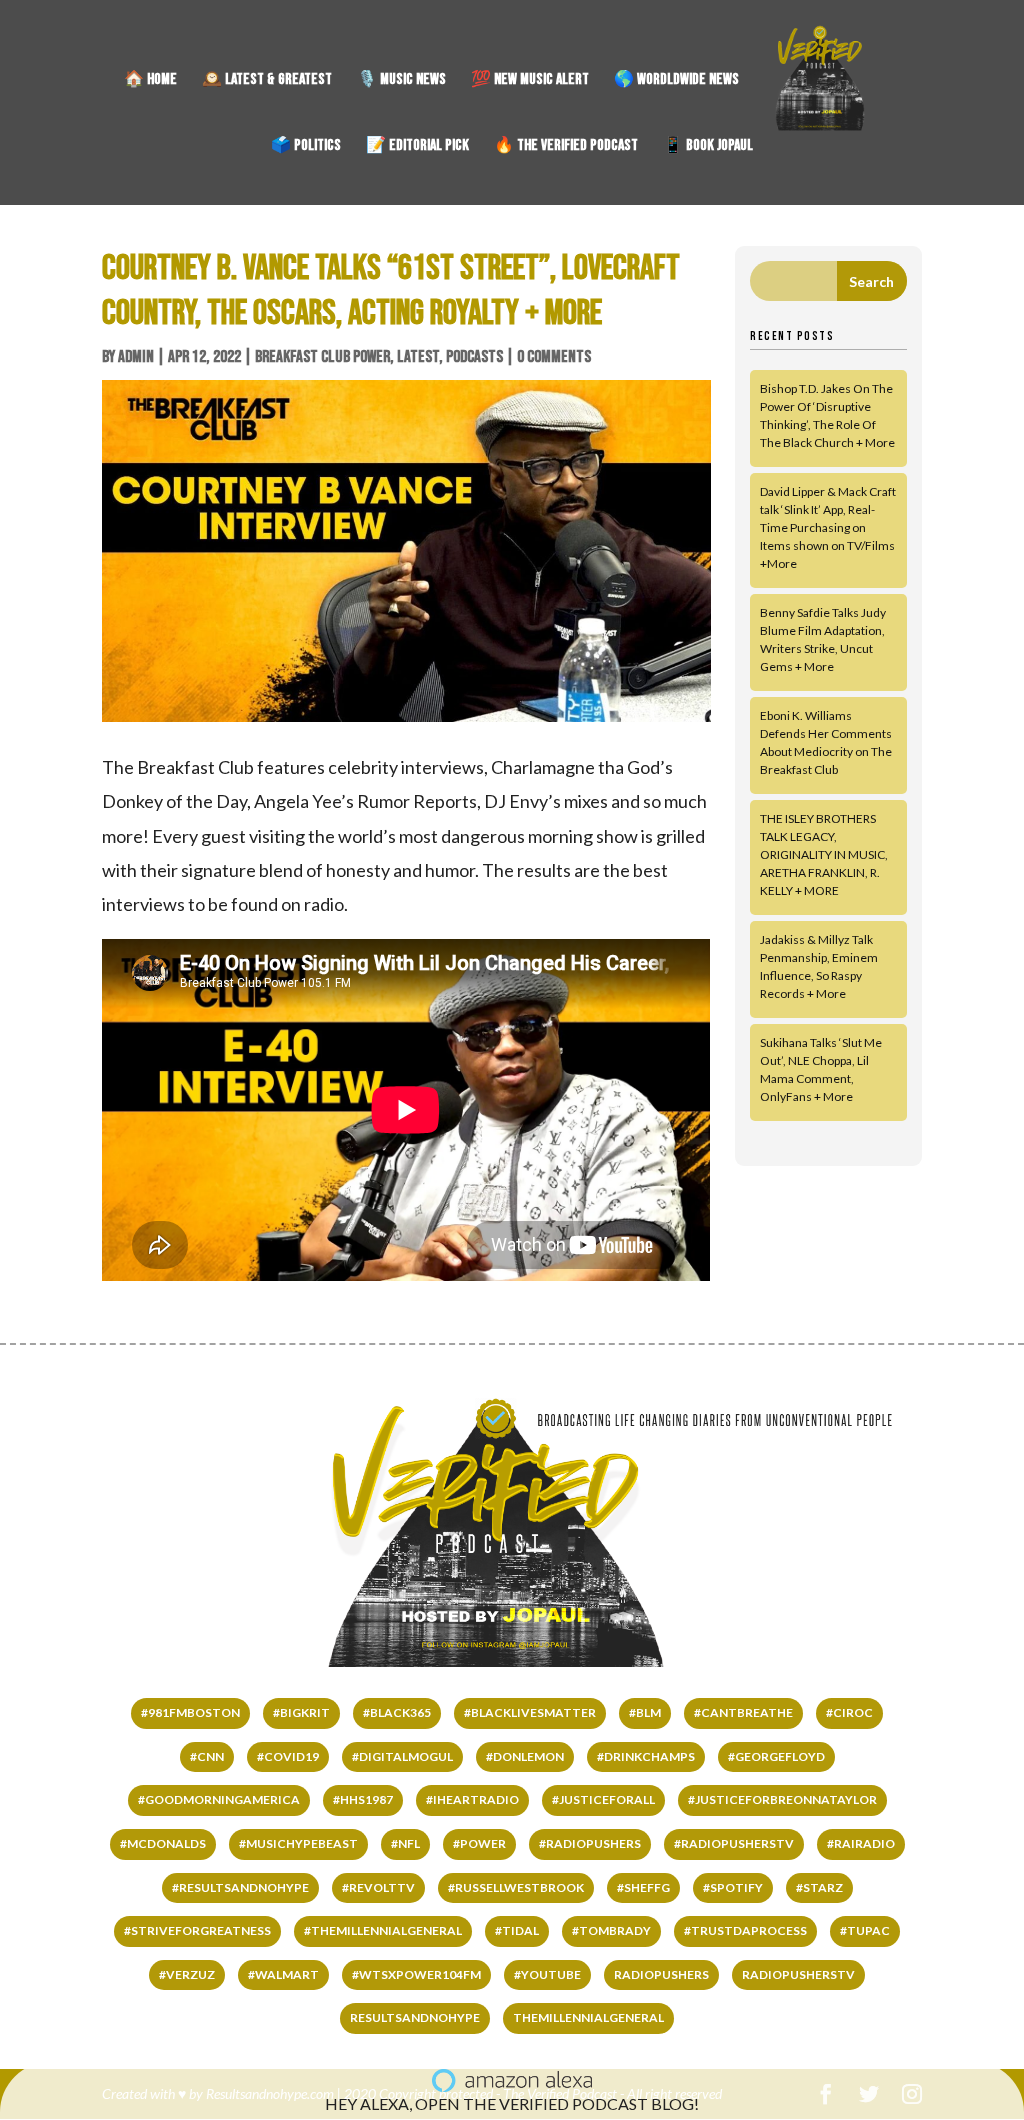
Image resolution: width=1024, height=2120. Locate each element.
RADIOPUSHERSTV (798, 1974)
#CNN (207, 1756)
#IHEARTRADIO (472, 1799)
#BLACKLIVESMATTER (530, 1712)
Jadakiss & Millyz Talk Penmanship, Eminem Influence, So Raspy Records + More (819, 966)
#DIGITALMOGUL (402, 1756)
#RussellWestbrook (516, 1887)
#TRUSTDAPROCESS (745, 1930)
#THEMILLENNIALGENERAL (383, 1930)
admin (136, 357)
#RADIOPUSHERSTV (734, 1843)
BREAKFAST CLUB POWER (322, 357)
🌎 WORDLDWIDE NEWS (676, 81)
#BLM (645, 1712)
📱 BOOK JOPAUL (708, 147)
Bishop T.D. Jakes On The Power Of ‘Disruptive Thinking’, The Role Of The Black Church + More (827, 415)
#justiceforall (603, 1799)
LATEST (418, 357)
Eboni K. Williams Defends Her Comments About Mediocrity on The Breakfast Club (826, 742)
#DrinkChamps (646, 1756)
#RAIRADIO (861, 1843)
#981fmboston (190, 1712)
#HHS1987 (363, 1799)
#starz (819, 1887)
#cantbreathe (743, 1712)
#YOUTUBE (547, 1974)
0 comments (554, 357)
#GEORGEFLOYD (776, 1756)
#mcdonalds (163, 1843)
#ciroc (849, 1712)
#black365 (397, 1712)
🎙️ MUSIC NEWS (401, 81)
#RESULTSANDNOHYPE (240, 1887)
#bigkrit (301, 1712)
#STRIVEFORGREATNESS (197, 1930)
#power (479, 1843)
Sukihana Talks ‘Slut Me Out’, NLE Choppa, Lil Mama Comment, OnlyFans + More (821, 1069)
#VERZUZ (187, 1974)
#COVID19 (288, 1756)
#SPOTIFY (733, 1887)
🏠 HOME (150, 81)
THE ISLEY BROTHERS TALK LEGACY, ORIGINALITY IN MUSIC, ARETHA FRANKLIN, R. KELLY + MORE (824, 854)
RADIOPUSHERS (661, 1974)
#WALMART (283, 1974)
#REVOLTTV (378, 1887)
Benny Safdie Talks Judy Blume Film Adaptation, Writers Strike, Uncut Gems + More (823, 639)
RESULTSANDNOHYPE (415, 2017)
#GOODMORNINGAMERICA (219, 1799)
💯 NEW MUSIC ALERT (530, 81)
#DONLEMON (525, 1756)
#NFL (405, 1843)
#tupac (865, 1930)
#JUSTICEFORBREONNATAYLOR (782, 1799)
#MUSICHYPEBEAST (298, 1843)
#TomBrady (611, 1930)
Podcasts (474, 357)
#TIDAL (517, 1930)
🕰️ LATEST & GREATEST (267, 81)
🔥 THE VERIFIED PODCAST (566, 147)
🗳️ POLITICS (306, 147)
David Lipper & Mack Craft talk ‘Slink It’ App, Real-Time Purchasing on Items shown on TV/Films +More (828, 527)
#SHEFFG (643, 1887)
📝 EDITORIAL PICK (417, 147)
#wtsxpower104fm (416, 1974)
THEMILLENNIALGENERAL (588, 2017)
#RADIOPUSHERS (590, 1843)
